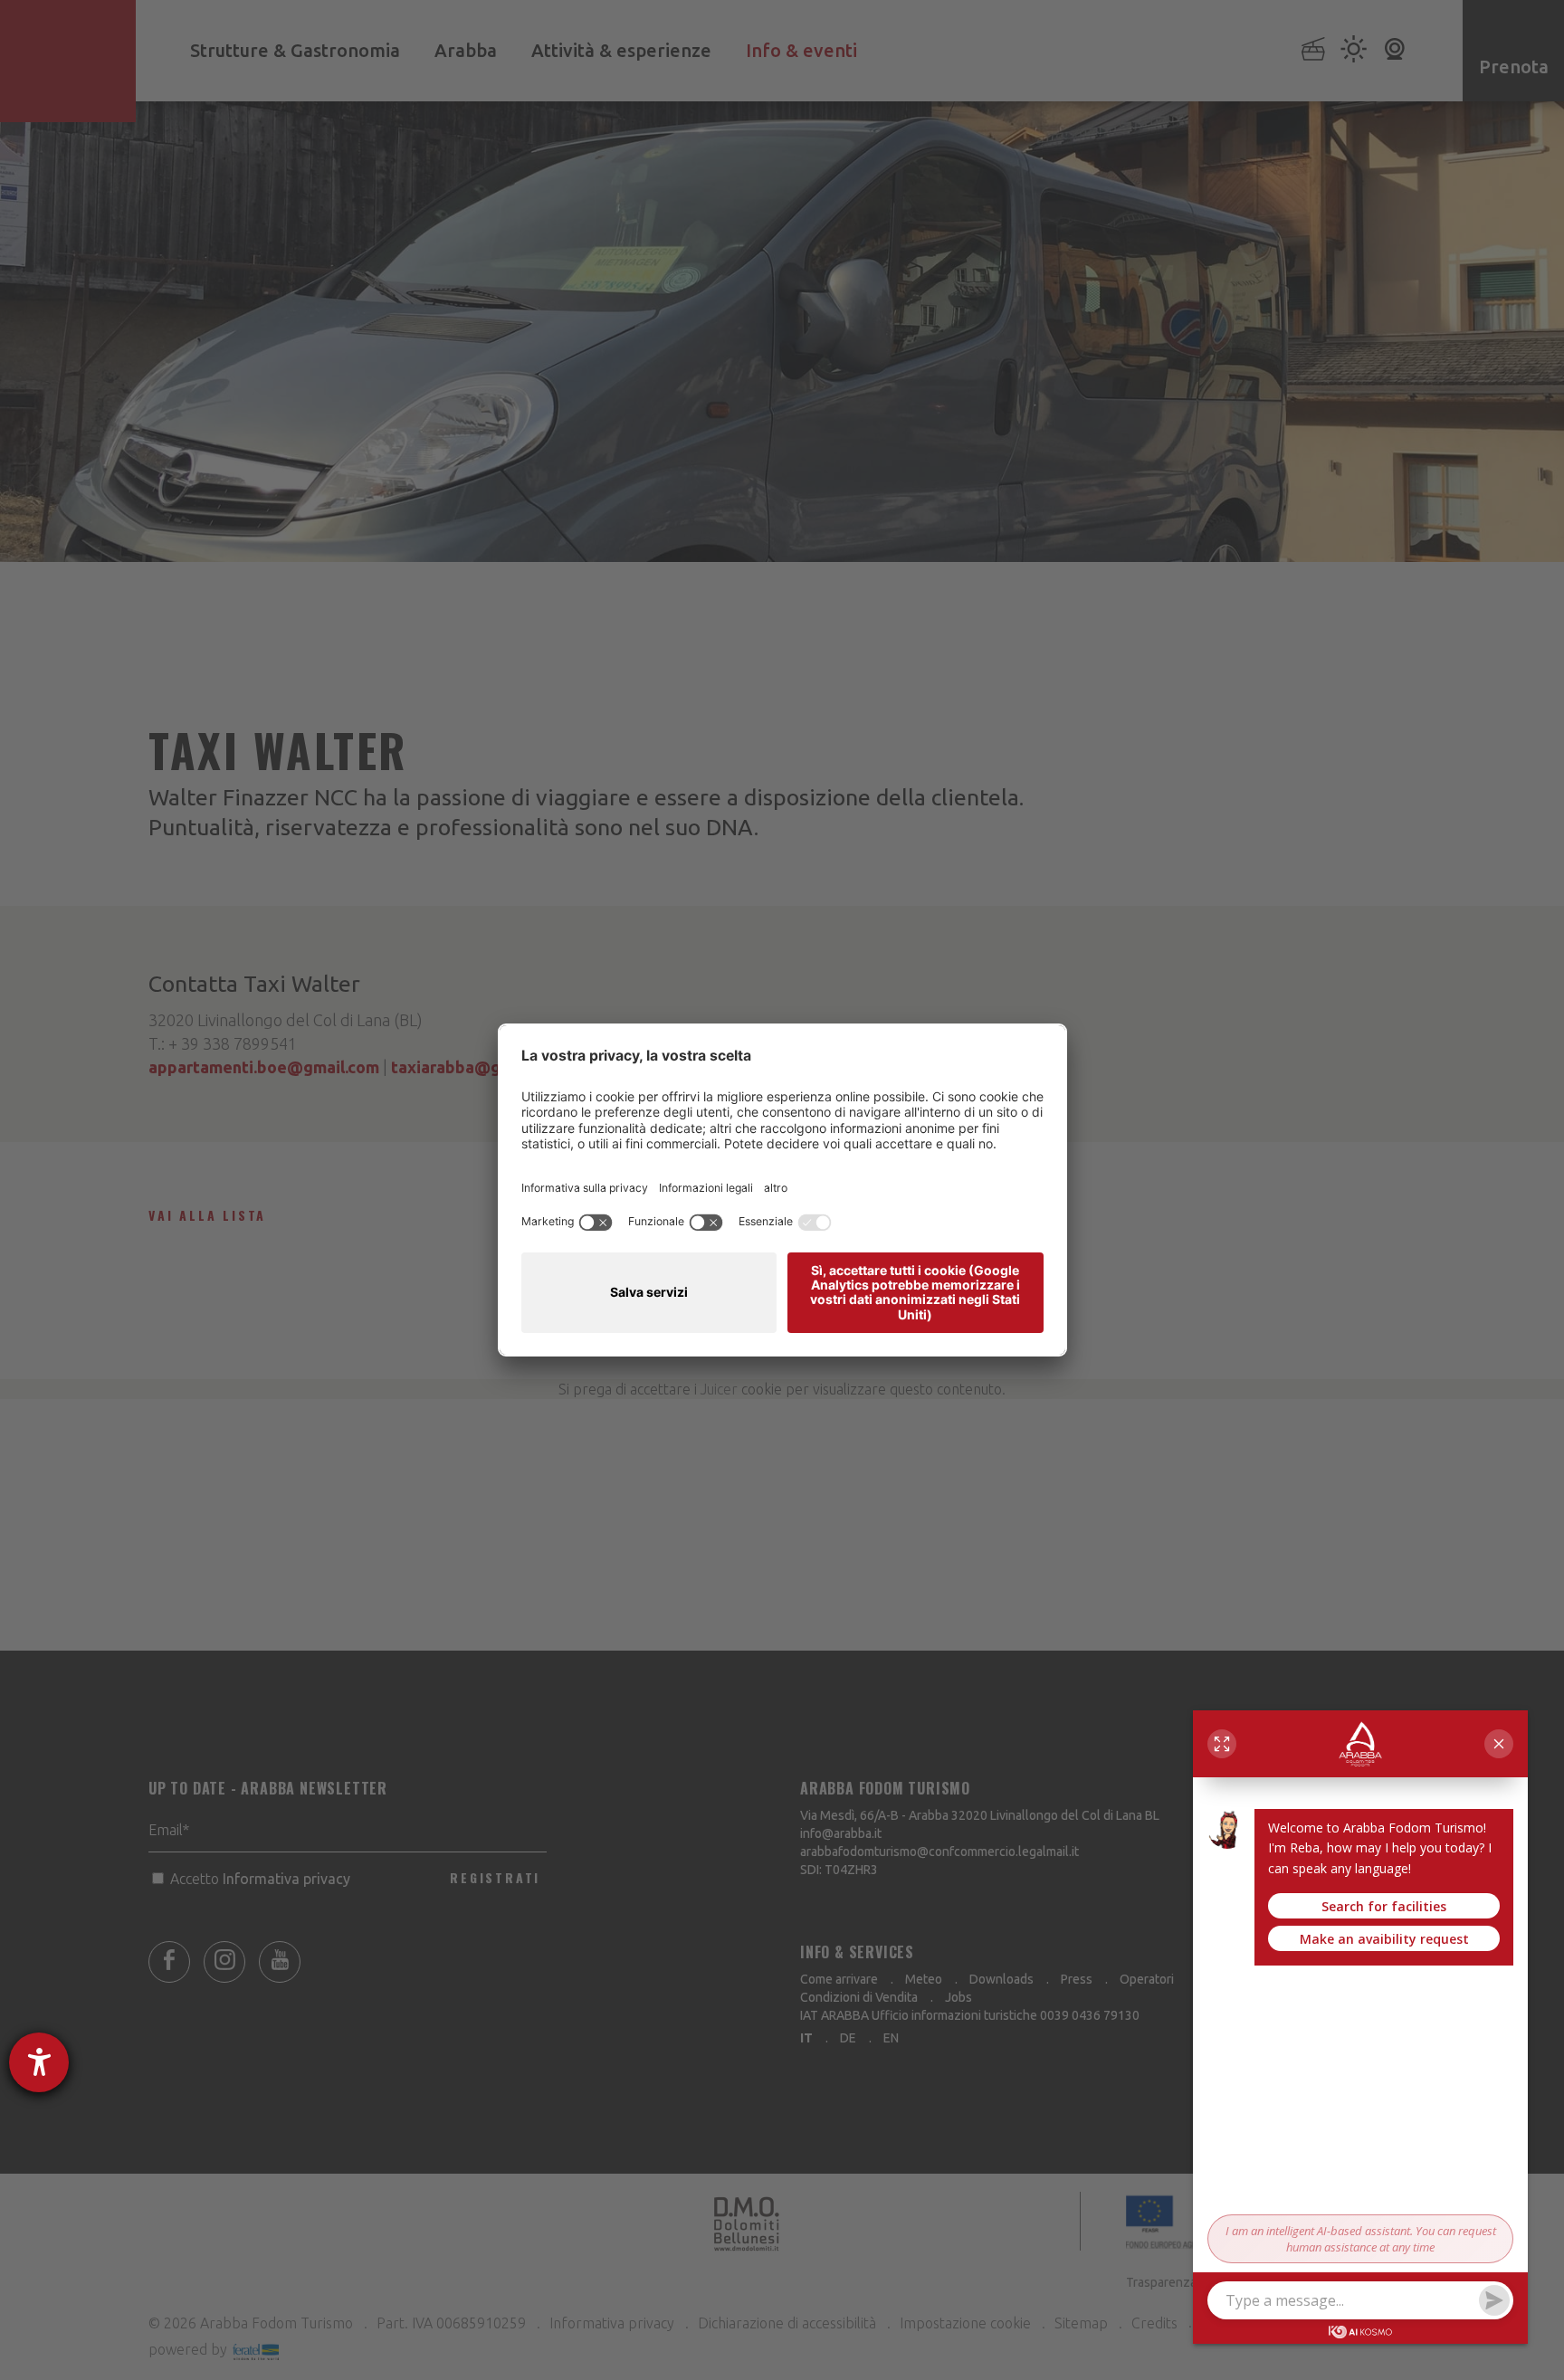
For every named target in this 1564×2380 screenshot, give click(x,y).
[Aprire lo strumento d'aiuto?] (39, 2062)
